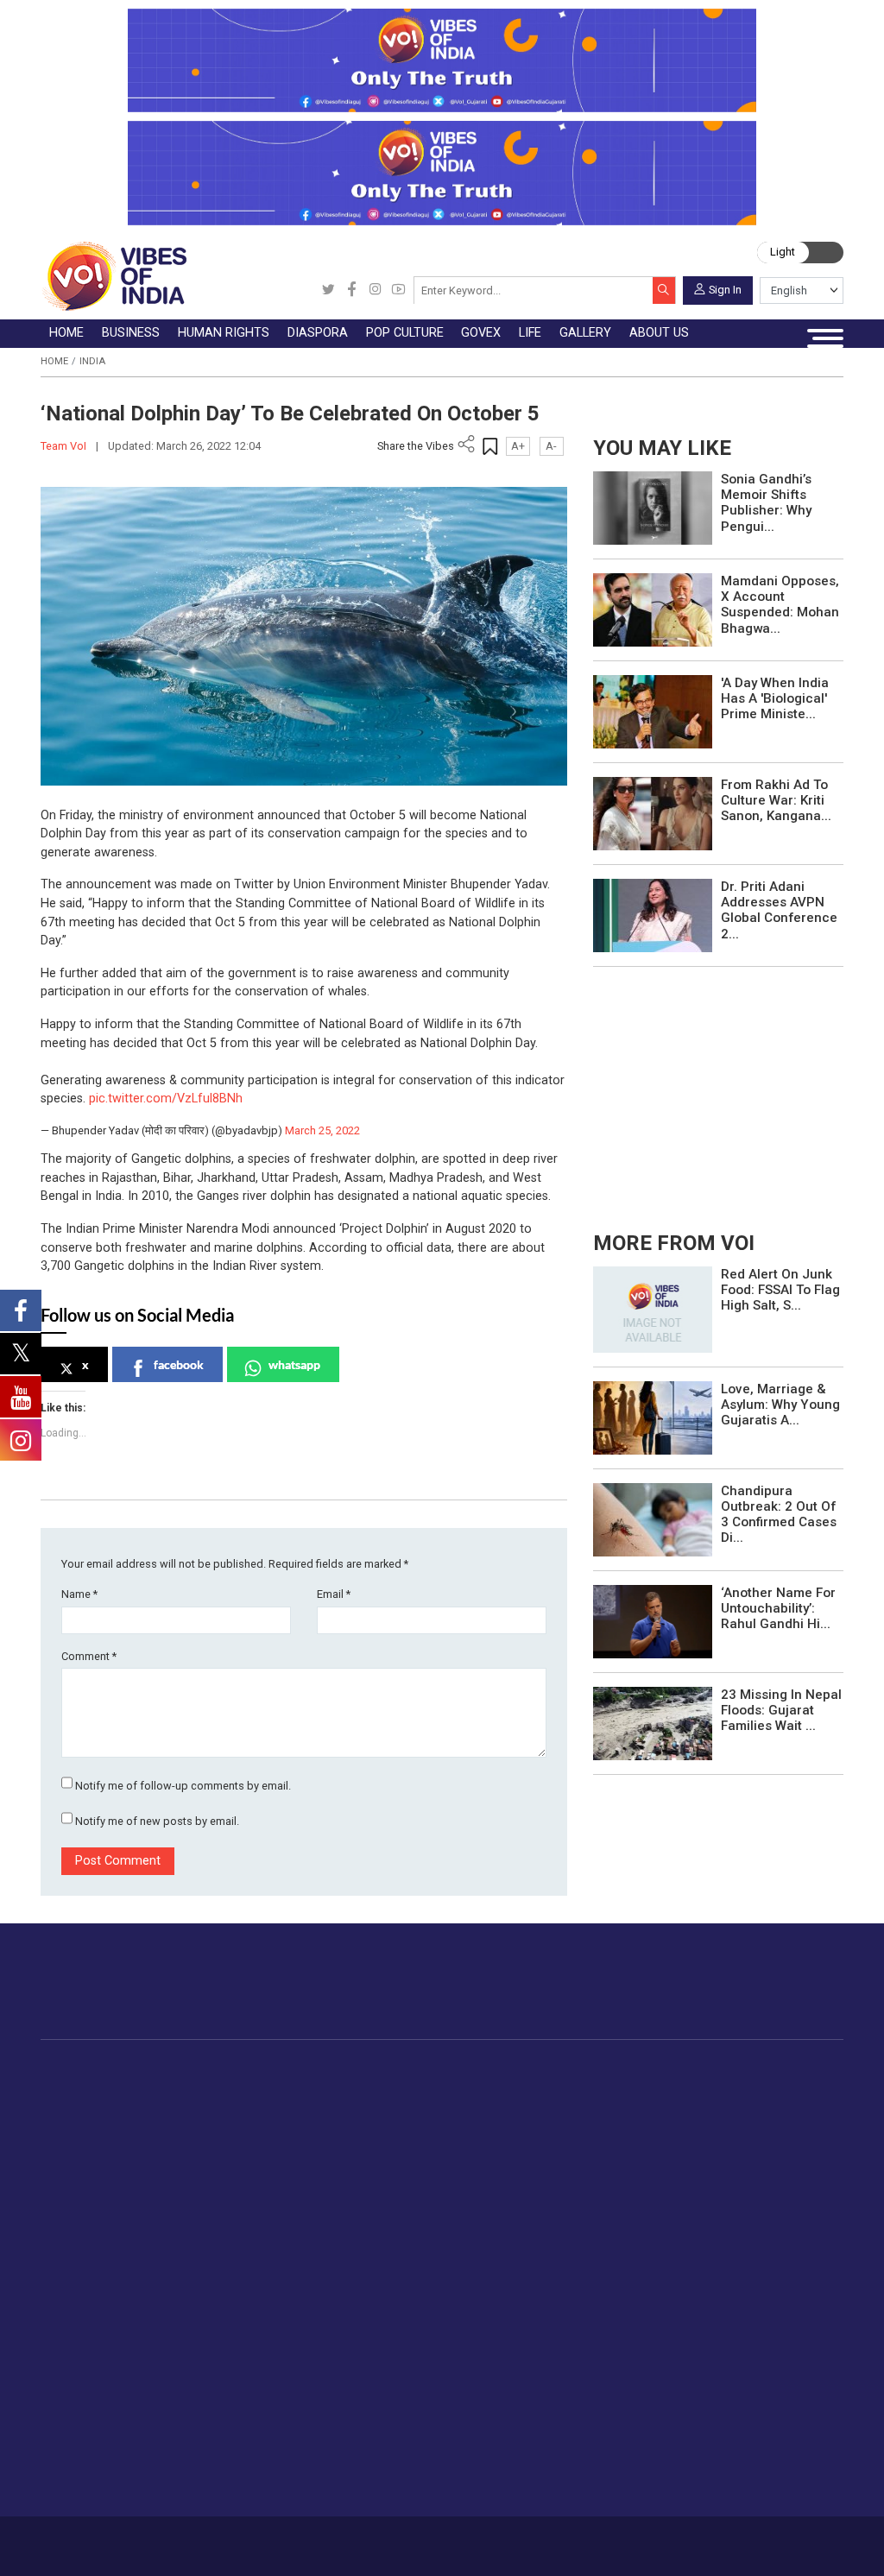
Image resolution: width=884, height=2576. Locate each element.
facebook (179, 1364)
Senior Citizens (294, 2345)
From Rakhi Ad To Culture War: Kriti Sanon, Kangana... (776, 800)
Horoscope (283, 2244)
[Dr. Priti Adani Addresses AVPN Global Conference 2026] (653, 915)
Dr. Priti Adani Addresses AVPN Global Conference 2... (779, 910)
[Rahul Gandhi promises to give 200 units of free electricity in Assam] (653, 1308)
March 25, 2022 (322, 1130)
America (398, 2087)
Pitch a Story (501, 2304)
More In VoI (478, 2226)
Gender (272, 2284)
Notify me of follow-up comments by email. (183, 1786)
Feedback (254, 2539)
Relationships (289, 2304)
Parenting (278, 2325)
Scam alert (495, 2284)
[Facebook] (352, 290)
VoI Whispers (597, 2107)
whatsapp (294, 1364)
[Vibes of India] (114, 276)
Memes (389, 2325)
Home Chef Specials (737, 2087)
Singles (272, 2364)
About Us (141, 2539)
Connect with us (765, 1995)
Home (54, 361)
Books (503, 2147)
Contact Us (197, 2539)
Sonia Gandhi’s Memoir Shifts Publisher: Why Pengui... (766, 503)
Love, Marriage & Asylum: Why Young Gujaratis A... (780, 1405)
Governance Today (612, 2087)
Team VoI (65, 446)
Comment (89, 1656)
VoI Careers (498, 2364)
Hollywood (515, 2107)
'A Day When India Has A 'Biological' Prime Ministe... (775, 698)
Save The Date (409, 2244)
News (321, 2087)
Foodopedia (696, 2069)
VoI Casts (396, 2304)
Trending (102, 2087)
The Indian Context (131, 2127)
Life (247, 2226)
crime (95, 2167)
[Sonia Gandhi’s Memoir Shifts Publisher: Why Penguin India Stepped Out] (653, 507)
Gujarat (98, 2147)
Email (334, 1594)
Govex (560, 2069)
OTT (497, 2127)
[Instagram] (375, 290)
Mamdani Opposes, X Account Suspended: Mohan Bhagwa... (780, 605)
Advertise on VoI (511, 2244)
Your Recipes (716, 2127)
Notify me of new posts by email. (157, 1821)
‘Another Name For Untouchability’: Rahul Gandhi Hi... (778, 1608)
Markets (221, 2147)
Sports (270, 2445)
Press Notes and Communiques (555, 2264)
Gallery (371, 2226)
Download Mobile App (761, 2546)
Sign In (725, 289)
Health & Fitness (298, 2405)
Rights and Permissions (531, 2385)
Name (79, 1594)
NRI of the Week (423, 2127)
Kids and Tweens (300, 2425)
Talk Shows (400, 2264)
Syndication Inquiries (522, 2345)
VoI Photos (400, 2345)
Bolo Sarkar (591, 2127)
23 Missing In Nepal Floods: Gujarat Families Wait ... (781, 1710)
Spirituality (280, 2485)
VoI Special (110, 2188)
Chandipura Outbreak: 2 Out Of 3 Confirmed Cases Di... (779, 1515)
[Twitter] (328, 290)
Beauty (271, 2466)
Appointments (599, 2147)
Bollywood (515, 2087)
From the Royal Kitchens (750, 2107)
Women (273, 2264)
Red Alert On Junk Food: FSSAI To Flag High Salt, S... (780, 1290)
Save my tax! (236, 2167)
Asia (387, 2107)
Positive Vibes (118, 2207)
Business (208, 2069)
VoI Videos (399, 2284)
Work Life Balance (303, 2385)
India (92, 361)
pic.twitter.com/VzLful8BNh (166, 1099)
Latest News (114, 2107)
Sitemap (377, 2539)
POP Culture (500, 2069)
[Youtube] (398, 290)
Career (94, 2539)
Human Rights (326, 2069)
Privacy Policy (317, 2539)
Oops (479, 2325)
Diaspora (383, 2069)
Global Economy (245, 2127)
